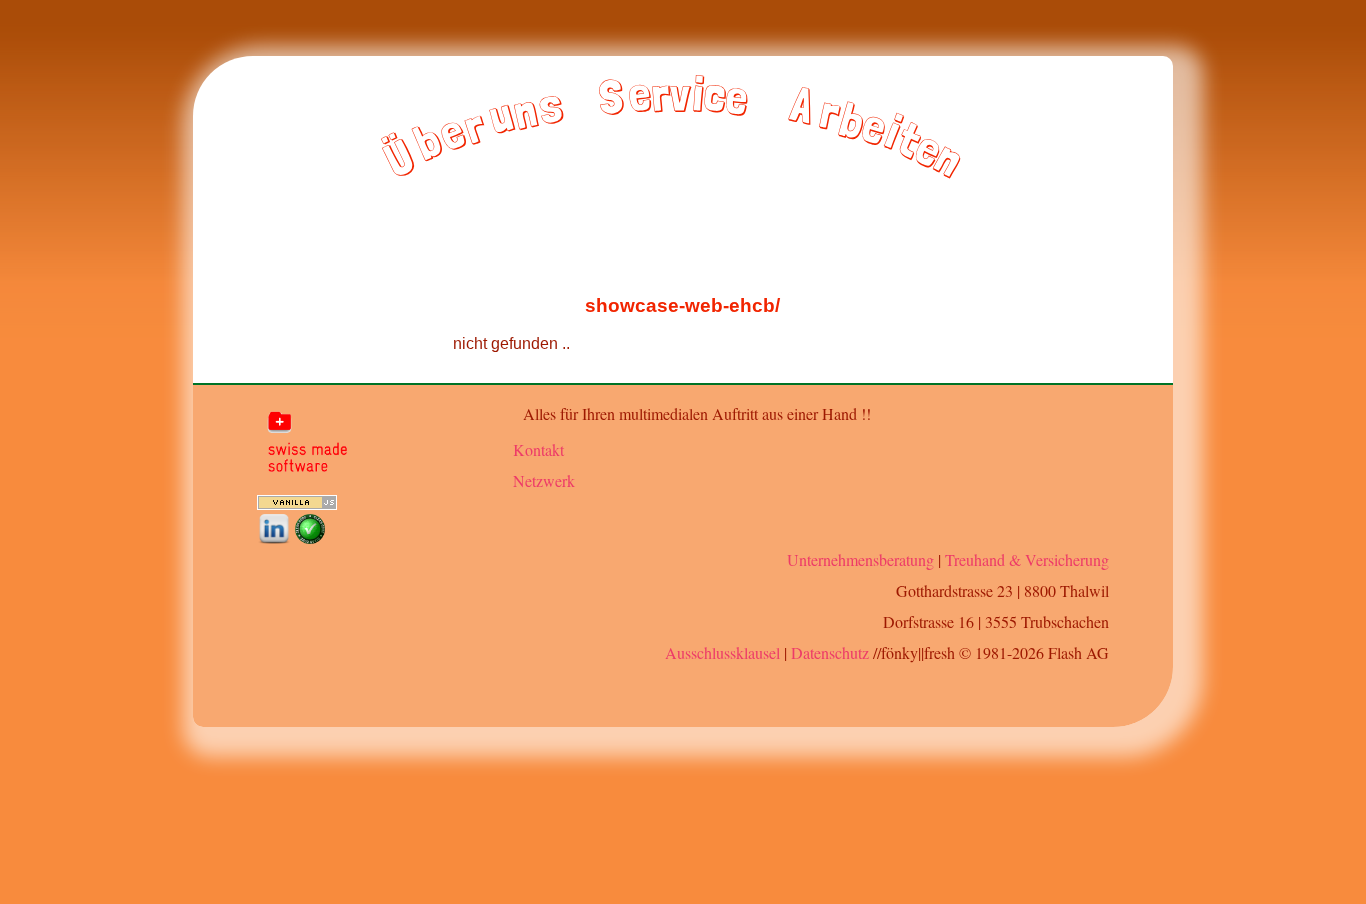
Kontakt (538, 449)
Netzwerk (544, 480)
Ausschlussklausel (722, 652)
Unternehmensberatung (860, 559)
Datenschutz (830, 652)
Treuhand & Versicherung (1027, 559)
